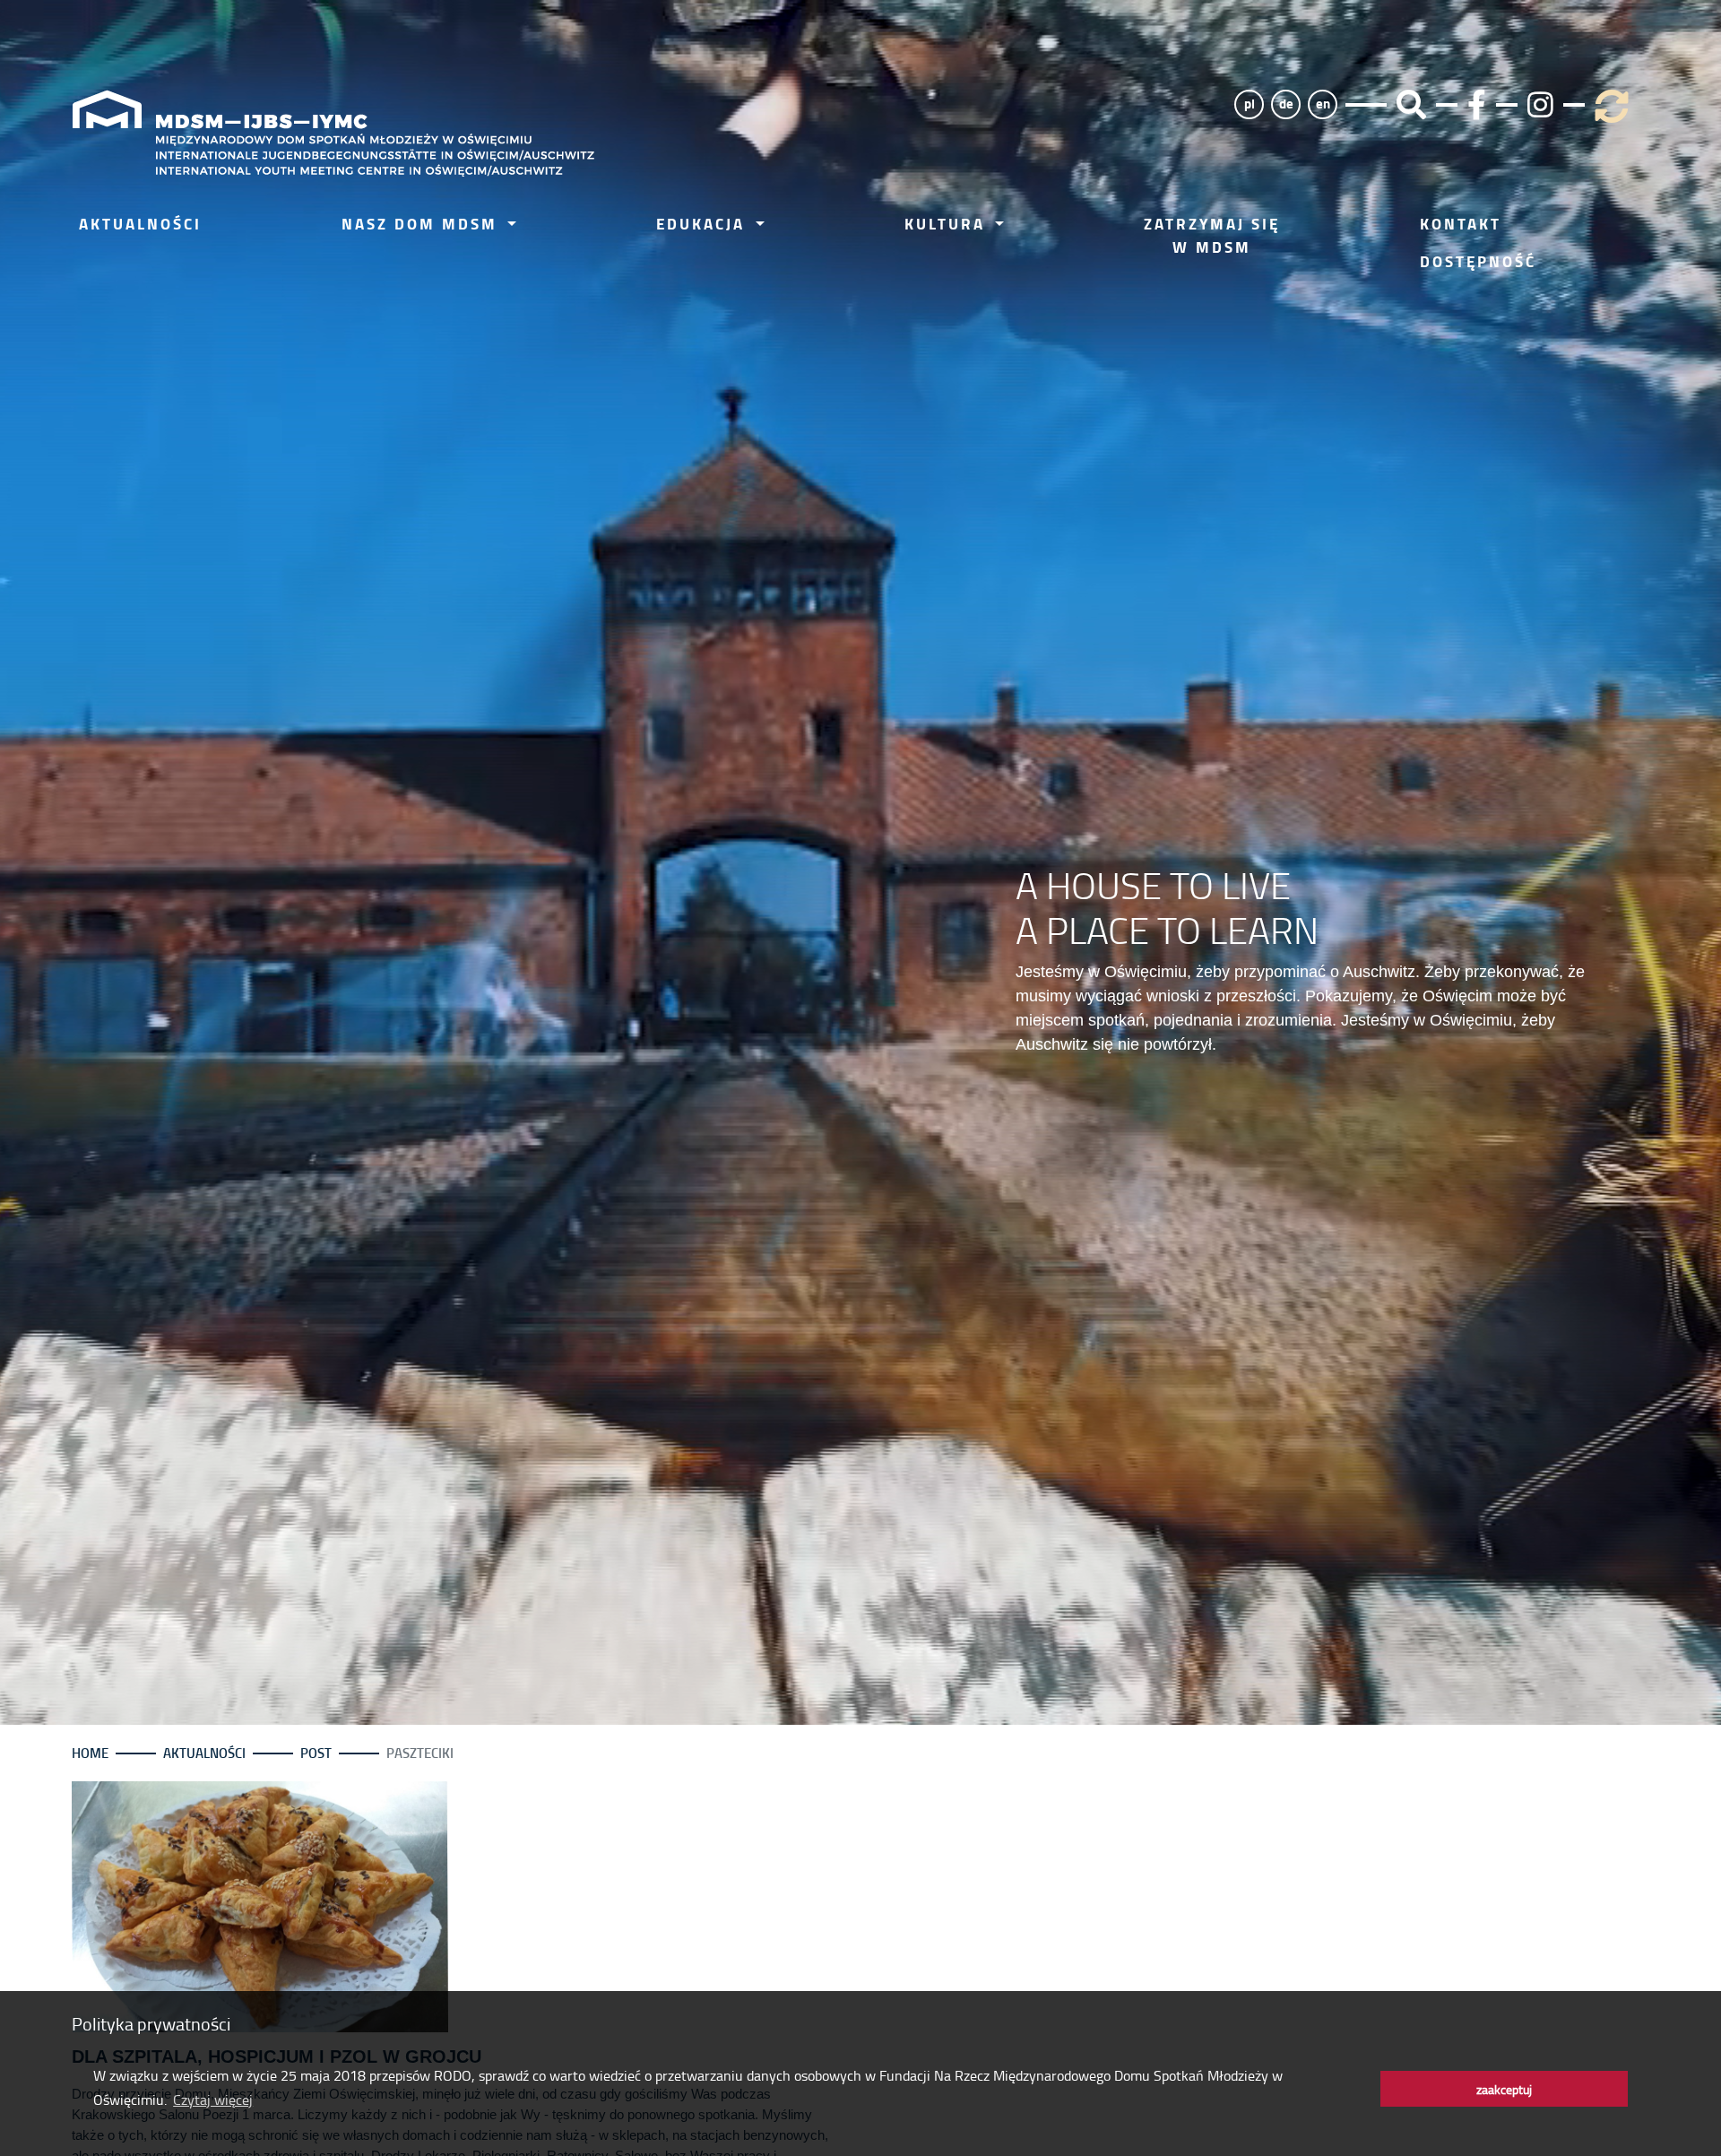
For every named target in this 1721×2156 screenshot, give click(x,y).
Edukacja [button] (704, 224)
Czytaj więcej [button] (213, 2100)
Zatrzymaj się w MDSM (1212, 235)
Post (316, 1753)
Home (90, 1753)
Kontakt (1461, 224)
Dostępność (1478, 261)
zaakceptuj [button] (1504, 2089)
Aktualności (140, 224)
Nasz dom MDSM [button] (423, 224)
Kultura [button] (948, 224)
